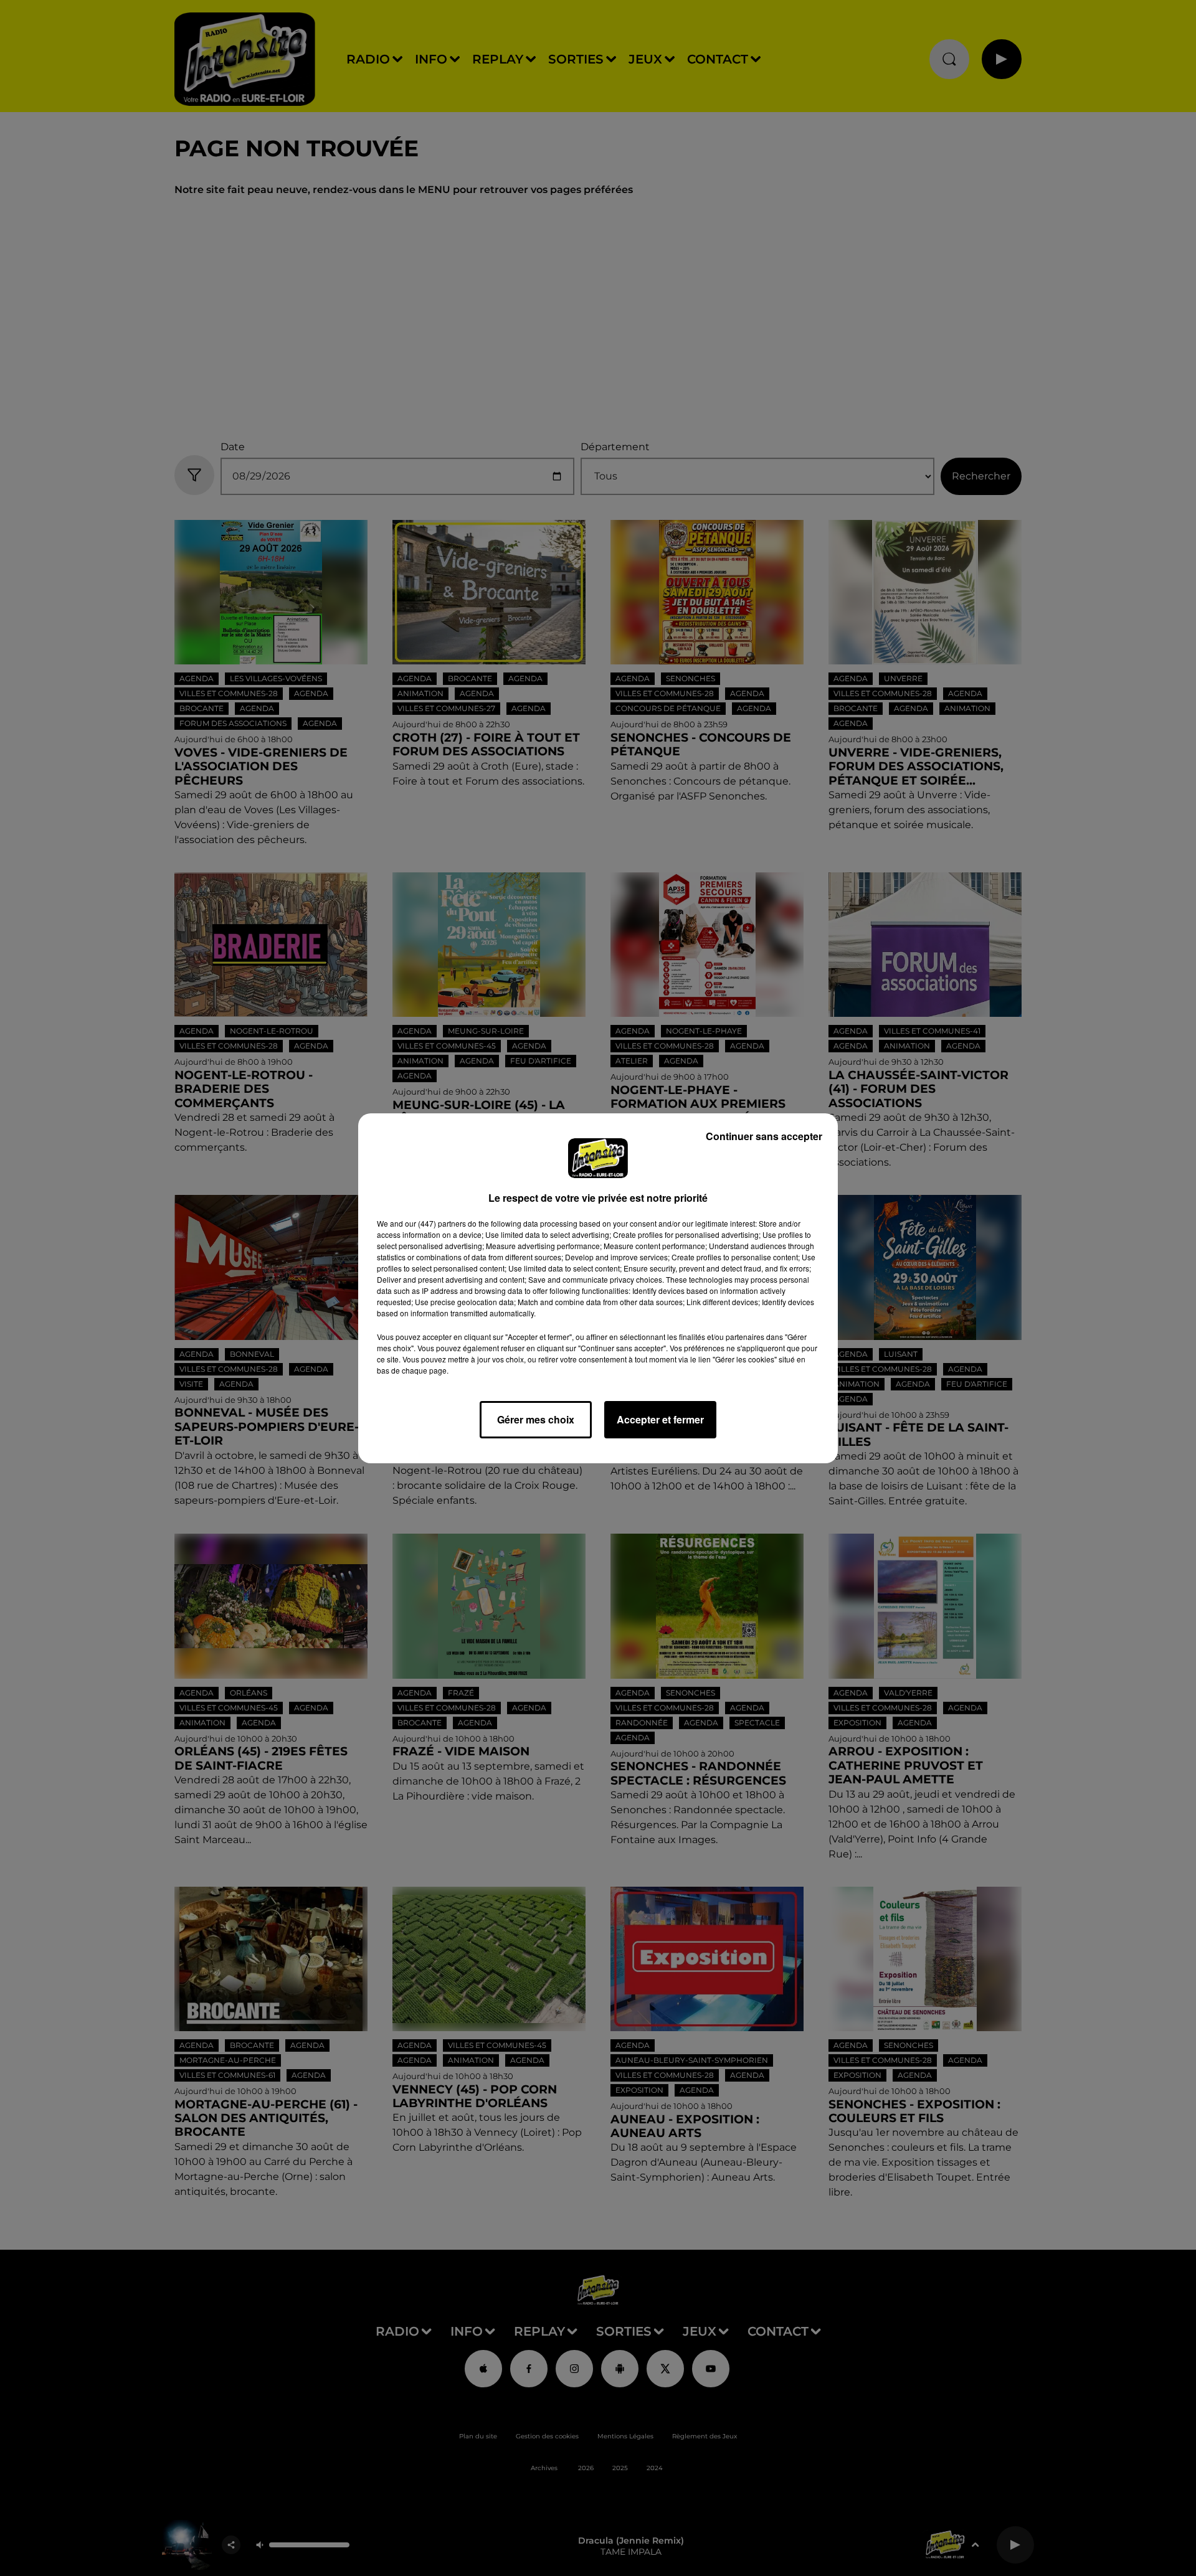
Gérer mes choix (536, 1419)
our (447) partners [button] (435, 1223)
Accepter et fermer (660, 1419)
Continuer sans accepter (764, 1136)
